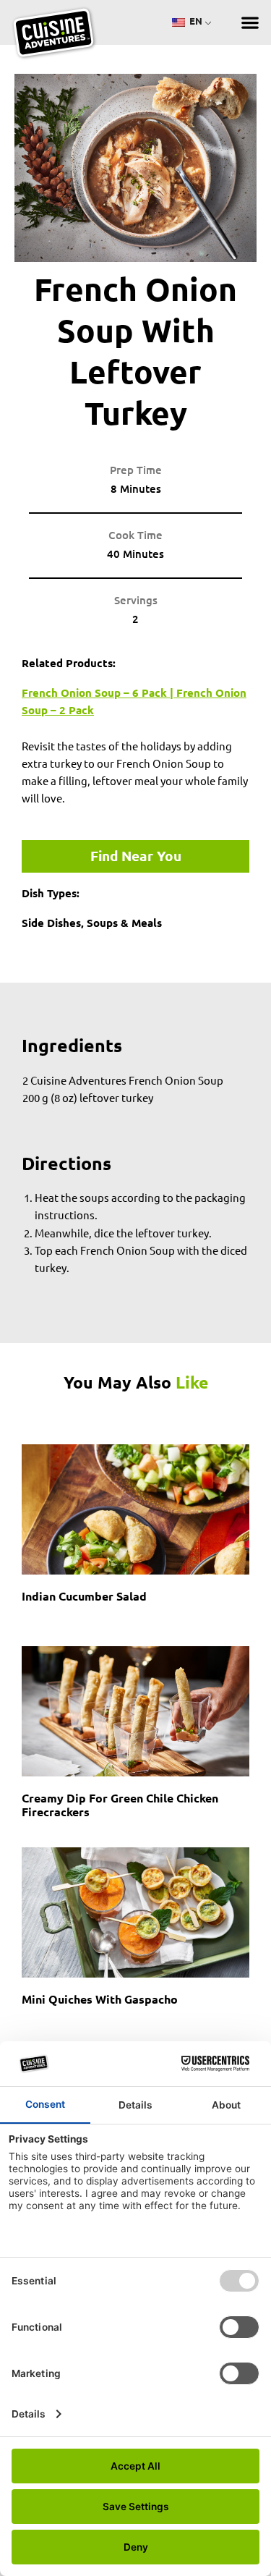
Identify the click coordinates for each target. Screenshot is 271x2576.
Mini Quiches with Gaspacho (100, 1999)
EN (195, 21)
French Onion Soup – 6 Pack (94, 692)
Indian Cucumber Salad (84, 1596)
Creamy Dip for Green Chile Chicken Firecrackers (120, 1805)
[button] (250, 23)
